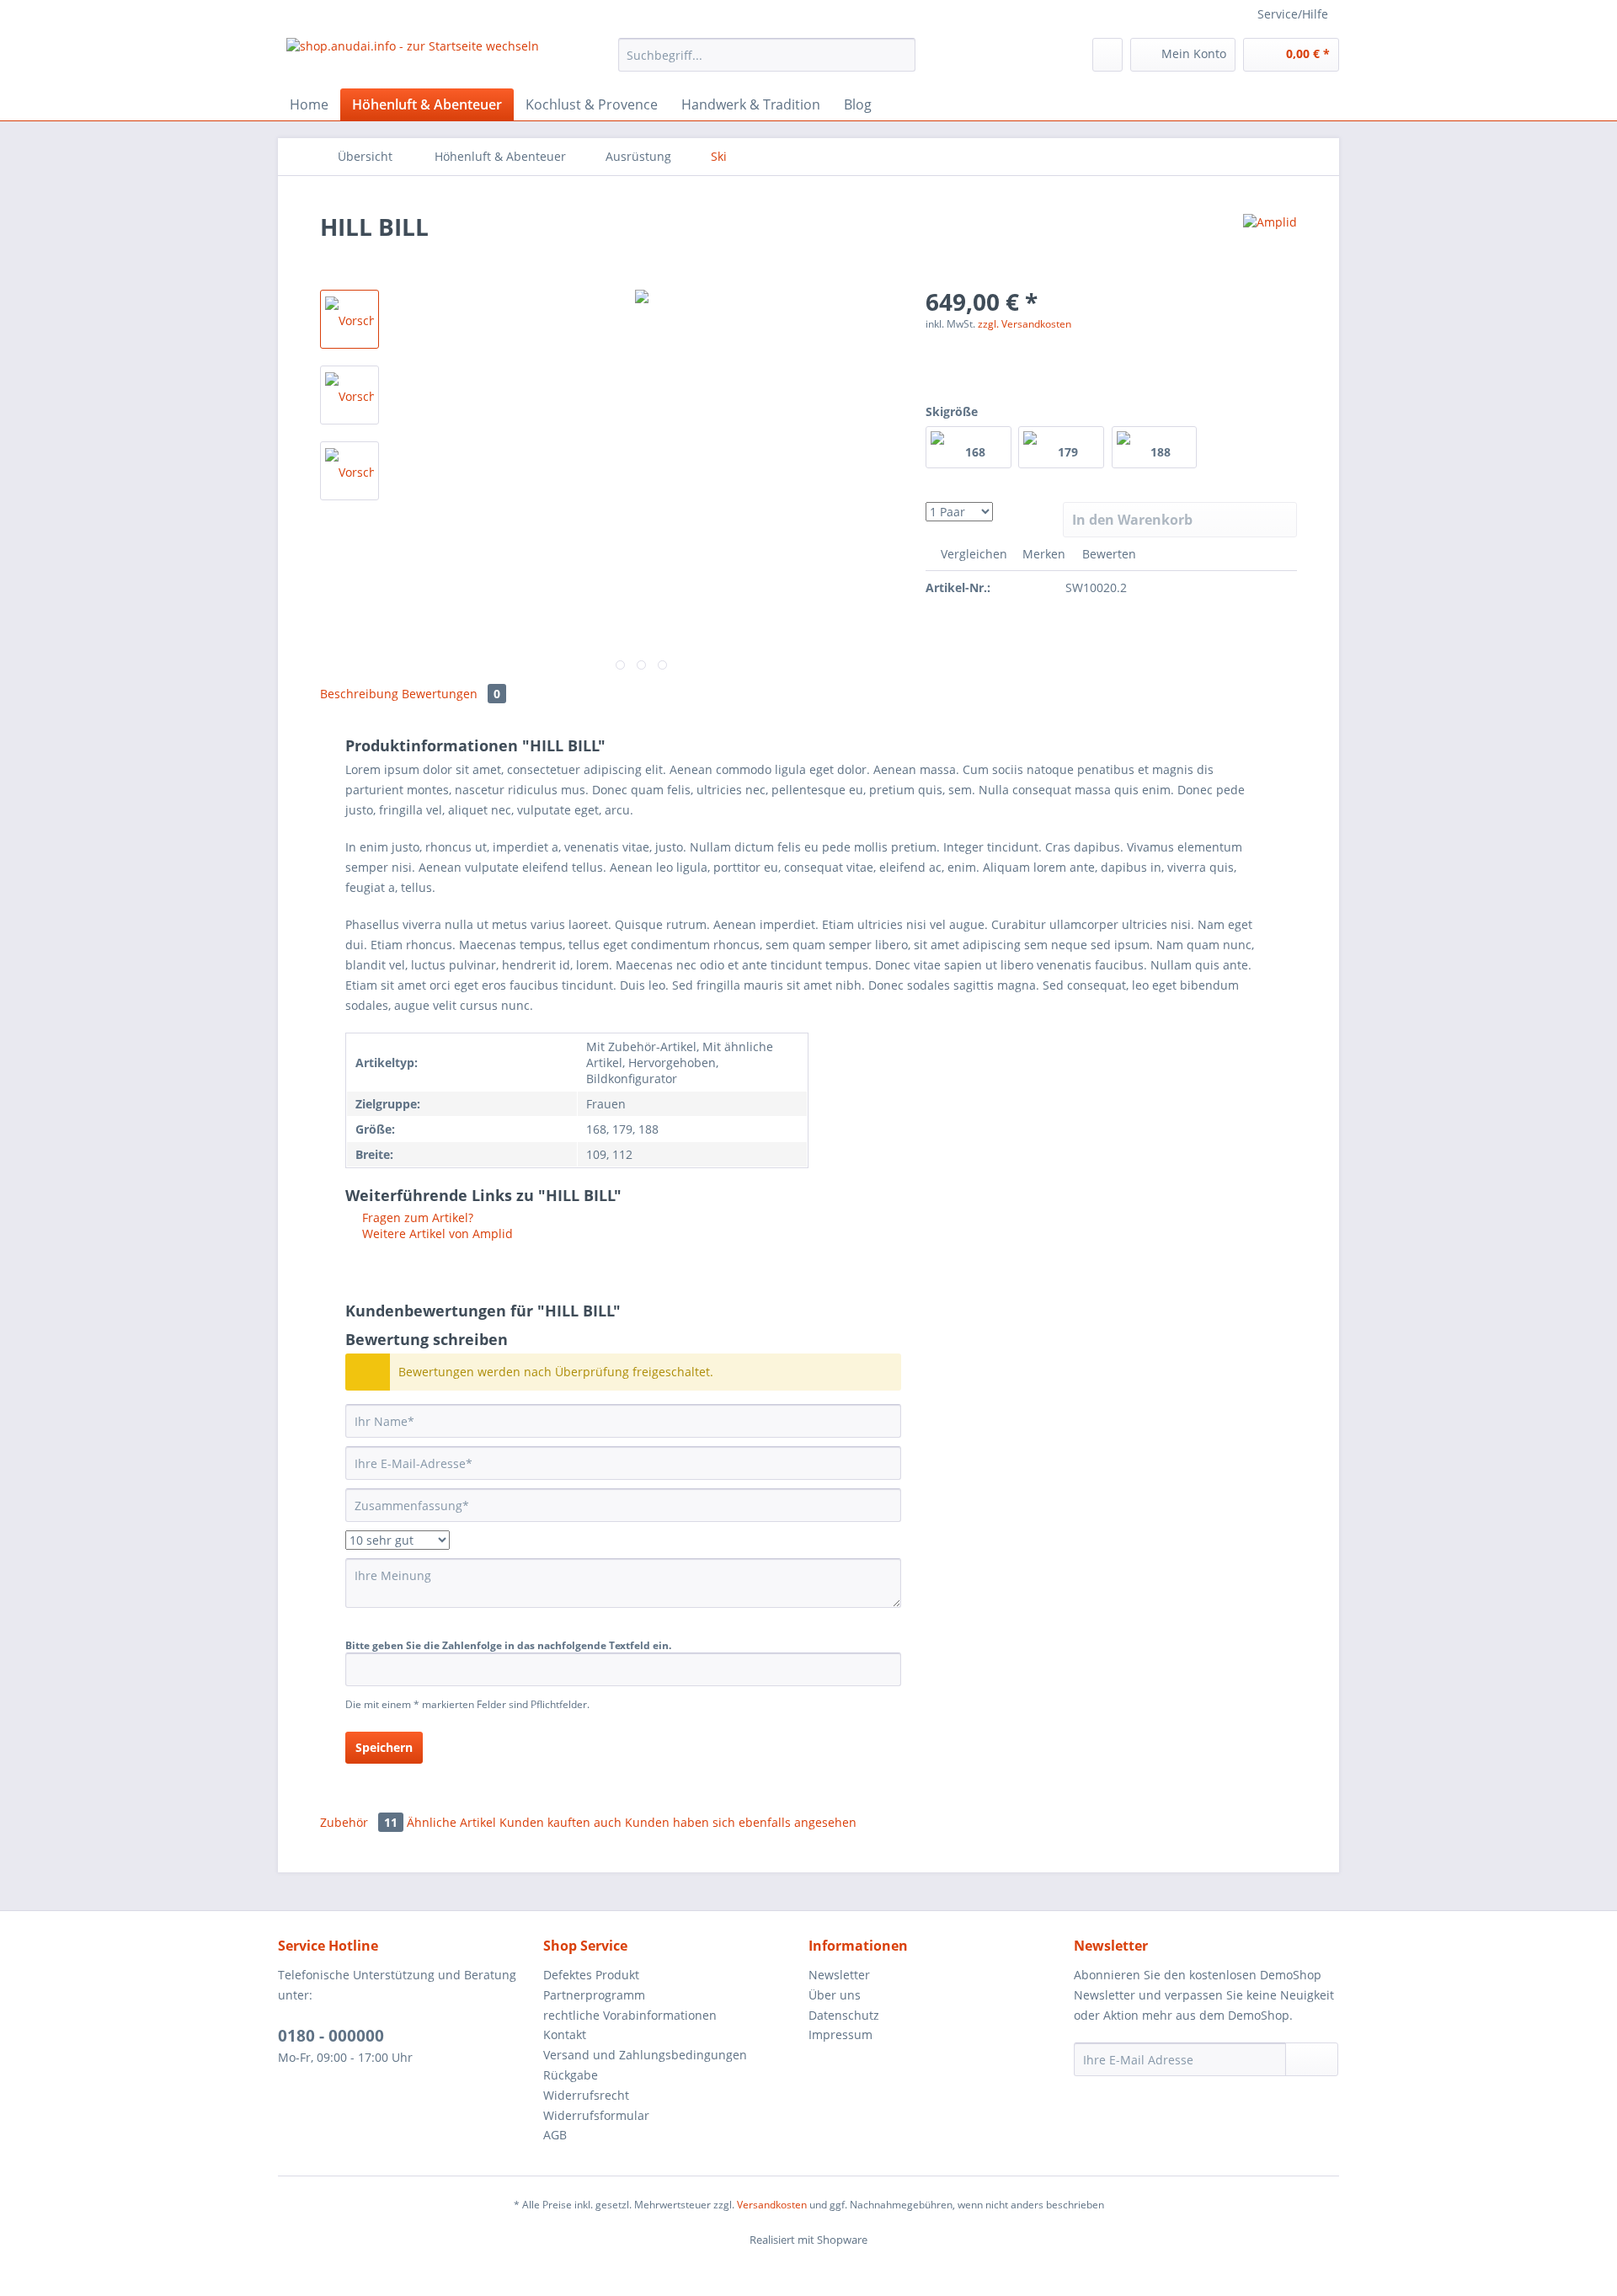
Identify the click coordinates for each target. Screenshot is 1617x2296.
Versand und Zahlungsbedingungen (645, 2055)
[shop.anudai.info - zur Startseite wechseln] (413, 59)
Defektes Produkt (591, 1975)
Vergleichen (972, 554)
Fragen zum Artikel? (416, 1217)
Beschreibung (359, 694)
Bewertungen (451, 694)
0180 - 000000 (331, 2036)
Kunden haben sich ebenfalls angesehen (741, 1822)
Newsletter (839, 1975)
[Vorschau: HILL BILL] (350, 319)
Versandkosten (772, 2205)
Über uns (835, 1995)
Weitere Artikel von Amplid (436, 1233)
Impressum (841, 2034)
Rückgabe (571, 2075)
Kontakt (565, 2034)
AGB (555, 2135)
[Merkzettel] (1107, 55)
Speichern (384, 1747)
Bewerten (1107, 554)
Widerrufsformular (596, 2115)
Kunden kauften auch (560, 1822)
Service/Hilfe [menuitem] (1293, 14)
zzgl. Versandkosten (1025, 324)
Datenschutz (844, 2015)
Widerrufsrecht (586, 2095)
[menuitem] (767, 63)
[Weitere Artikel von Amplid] (1270, 243)
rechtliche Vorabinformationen (630, 2015)
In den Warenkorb (1132, 520)
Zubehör (359, 1822)
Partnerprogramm (594, 1995)
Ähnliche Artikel (451, 1822)
